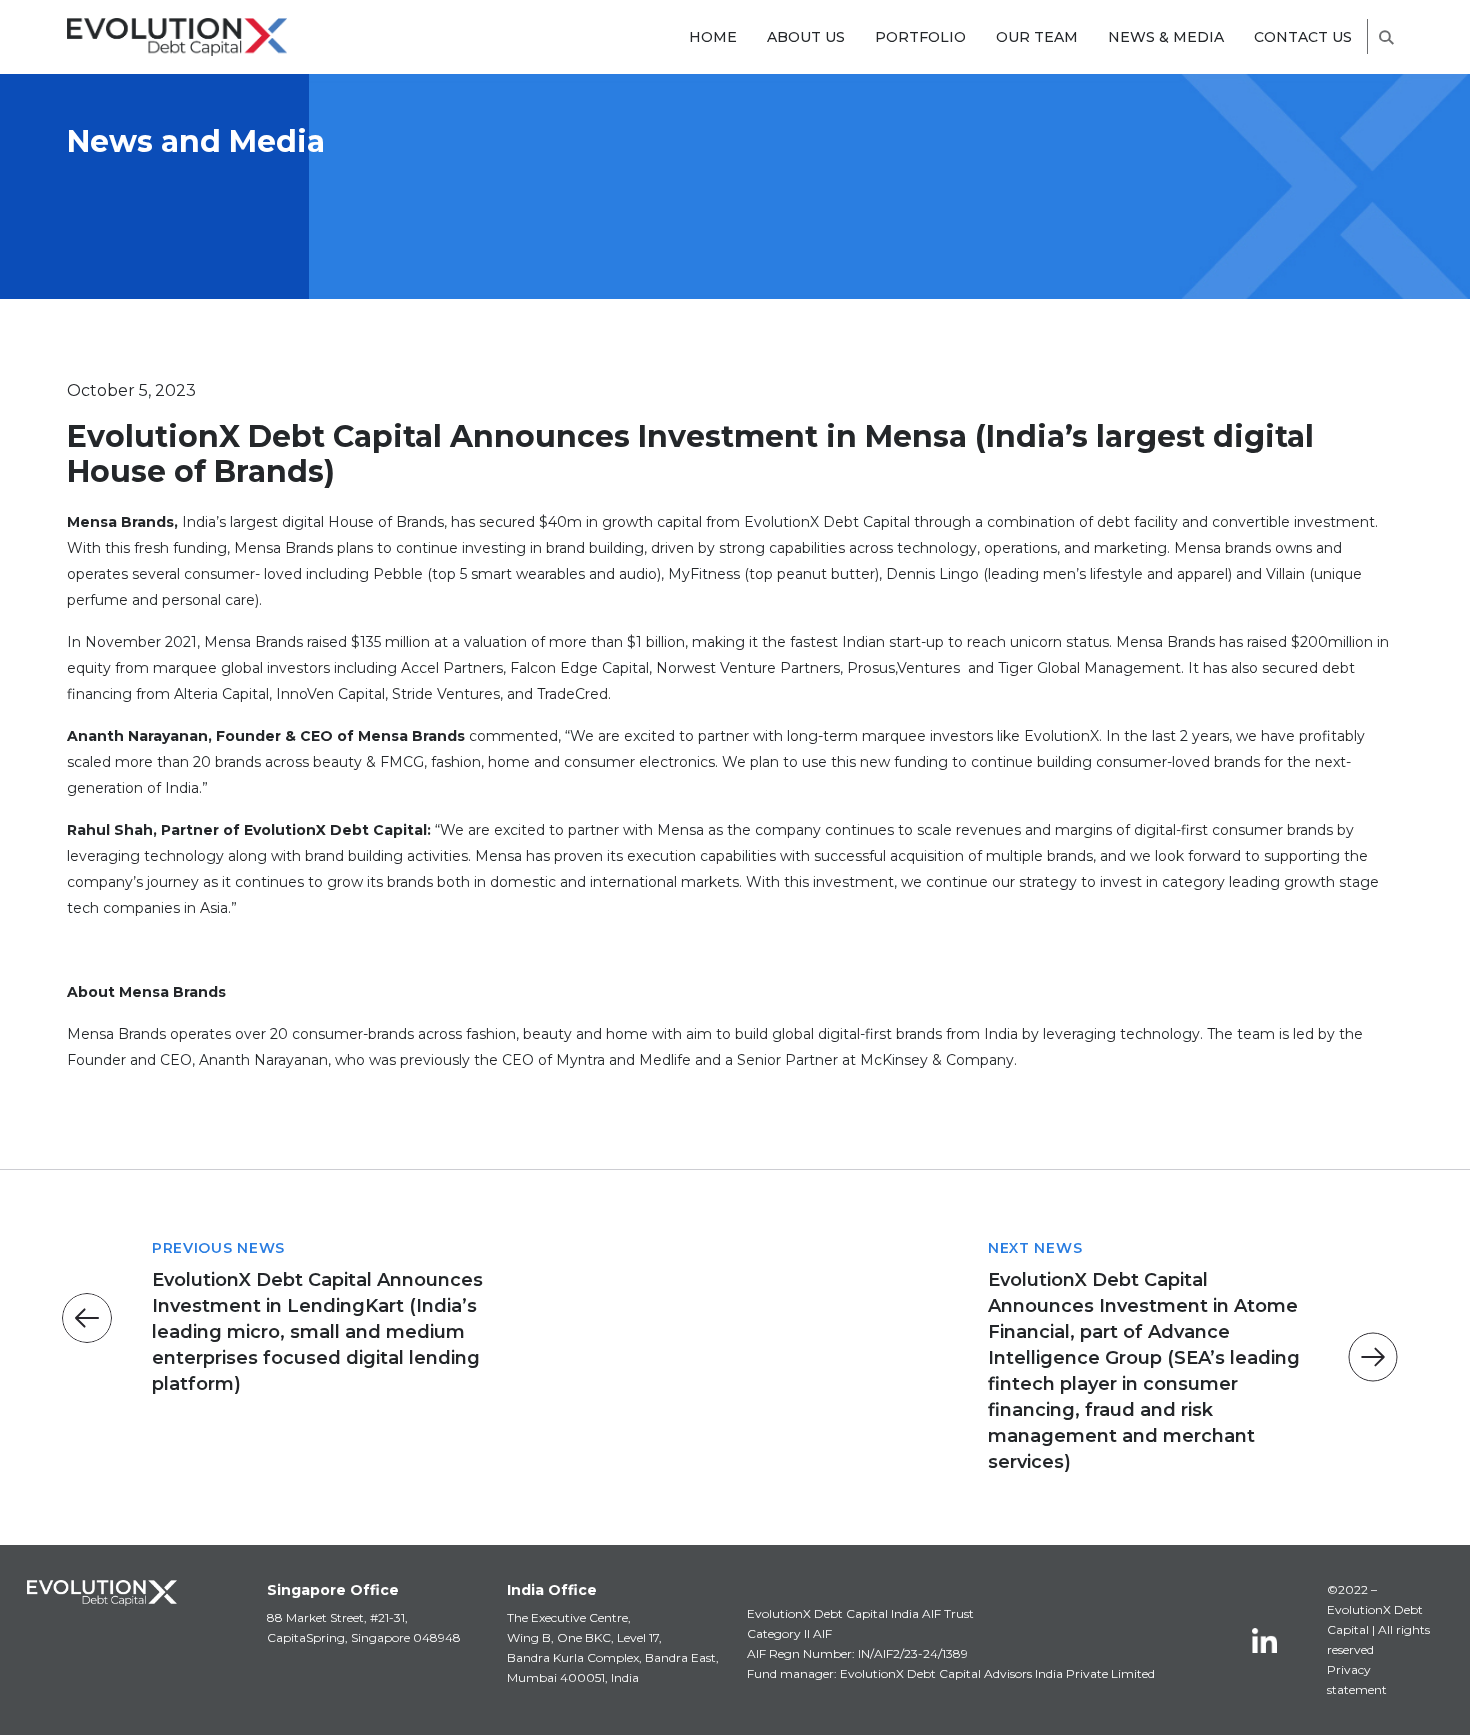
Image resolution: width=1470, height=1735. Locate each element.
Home (713, 37)
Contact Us (1303, 37)
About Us (806, 37)
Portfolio (920, 37)
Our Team (1037, 37)
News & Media (1166, 37)
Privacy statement (1357, 1679)
